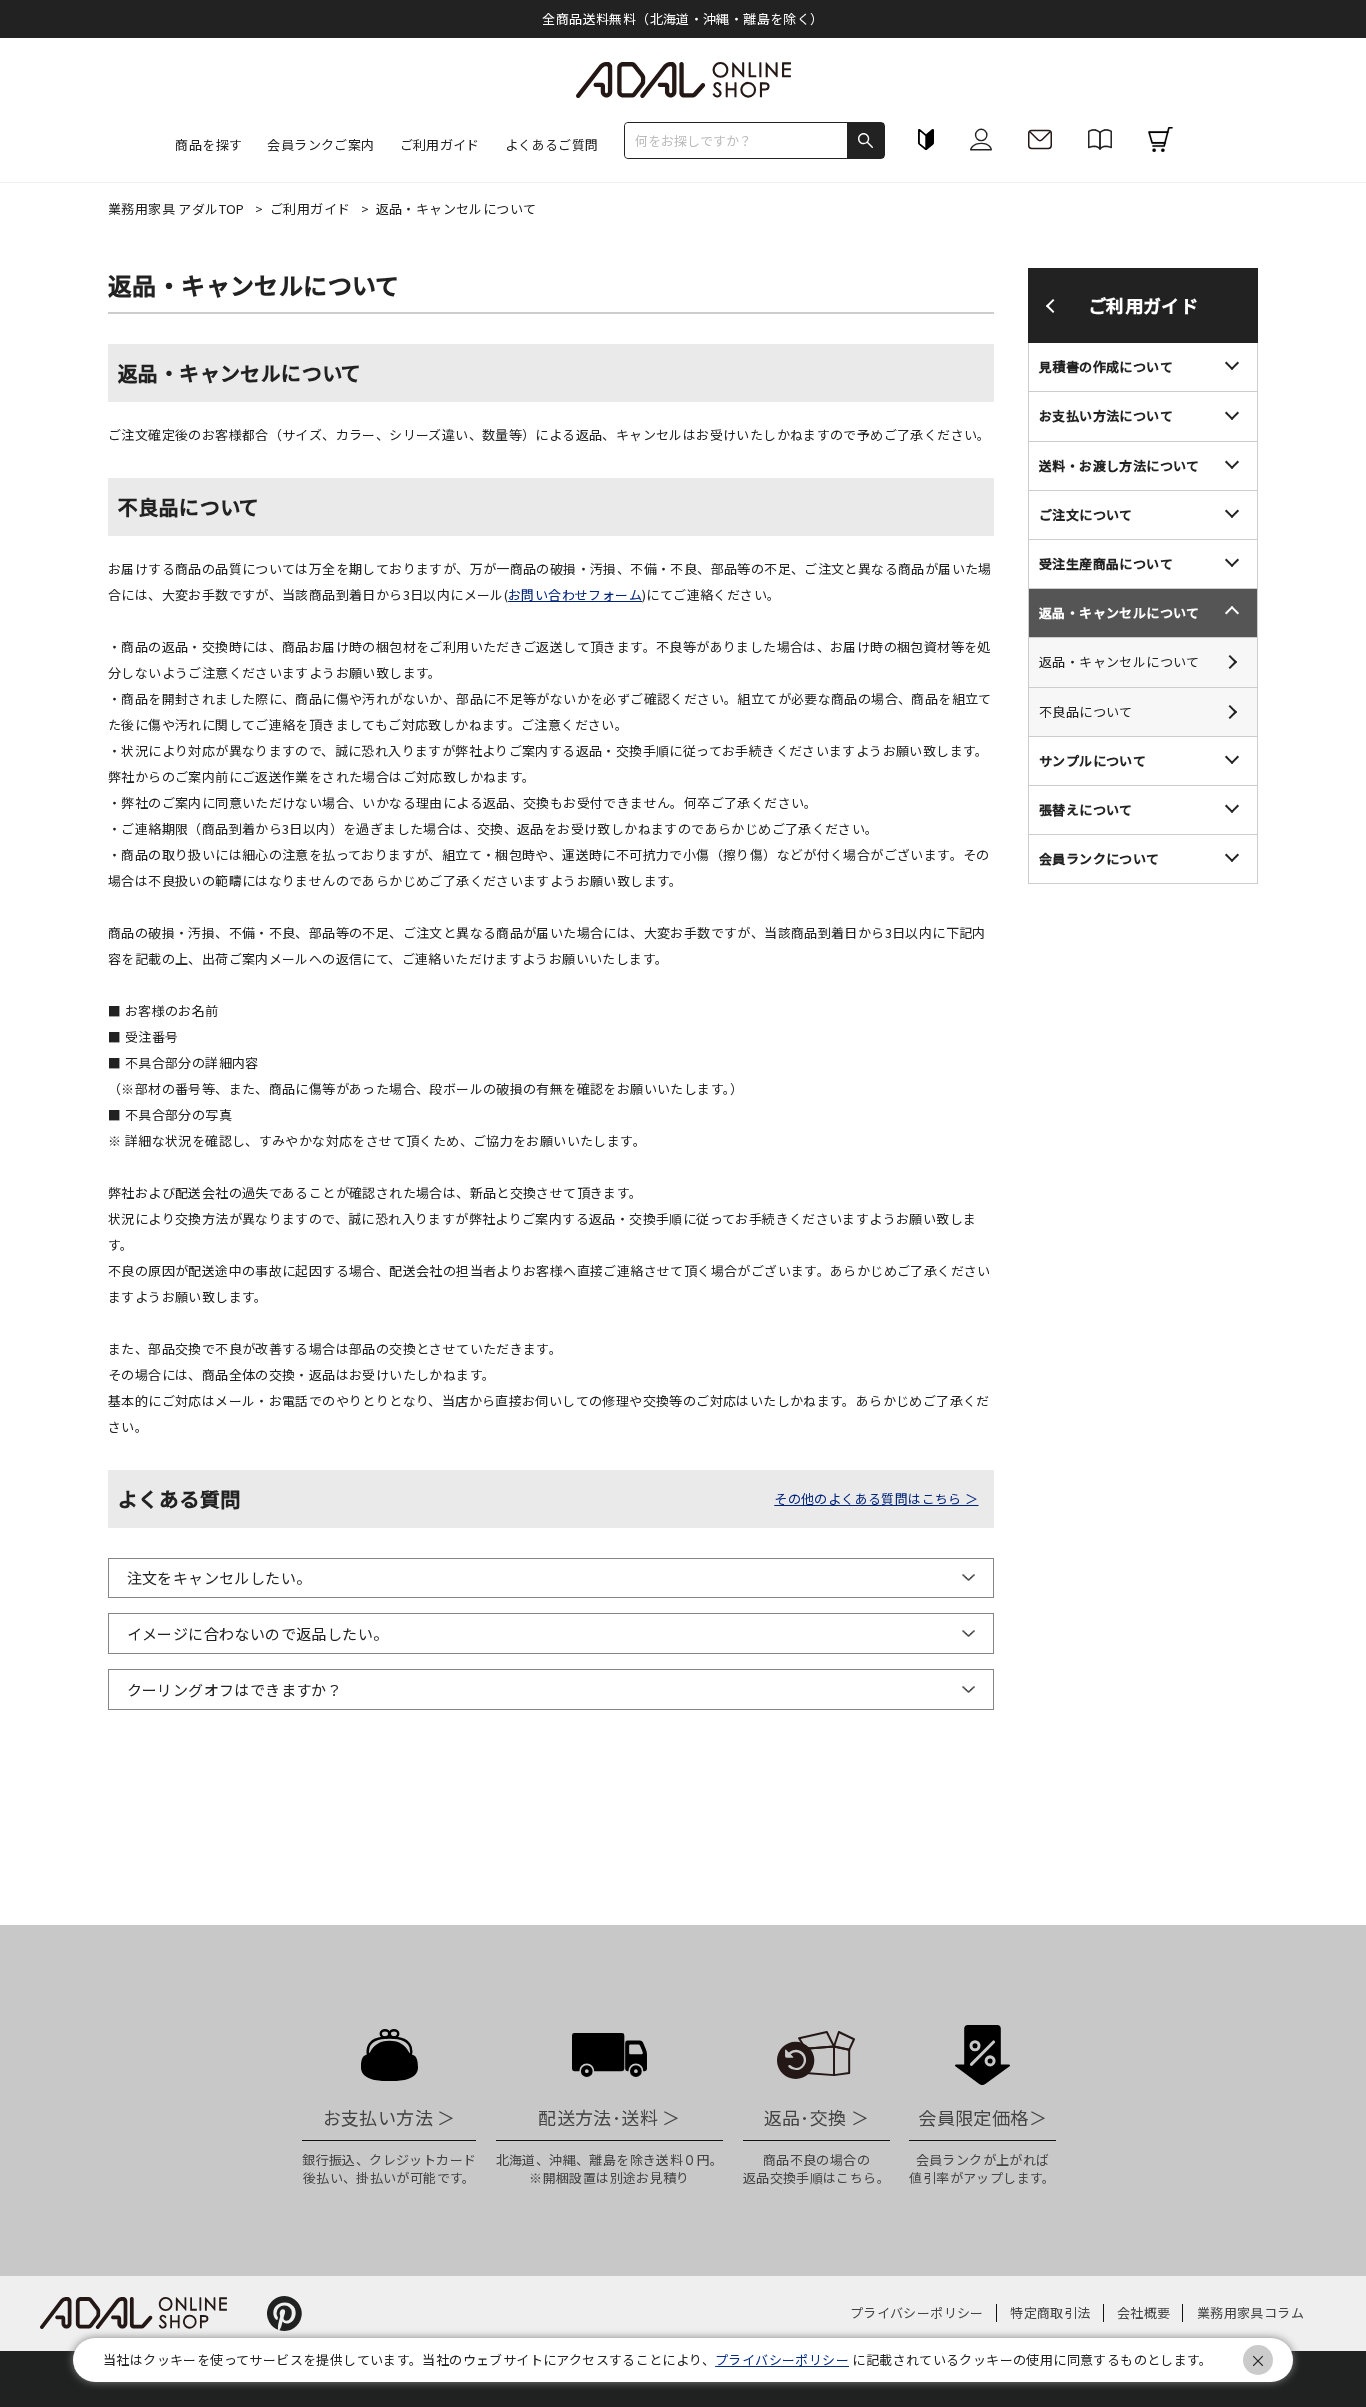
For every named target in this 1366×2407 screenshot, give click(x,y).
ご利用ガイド (312, 208)
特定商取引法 (1050, 2312)
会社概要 (1144, 2312)
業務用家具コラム (1250, 2312)
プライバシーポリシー (917, 2312)
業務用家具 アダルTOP (178, 208)
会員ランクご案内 (320, 144)
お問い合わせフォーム (575, 594)
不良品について (1086, 711)
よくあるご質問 (552, 144)
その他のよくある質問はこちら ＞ (876, 1498)
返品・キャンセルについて (1119, 662)
